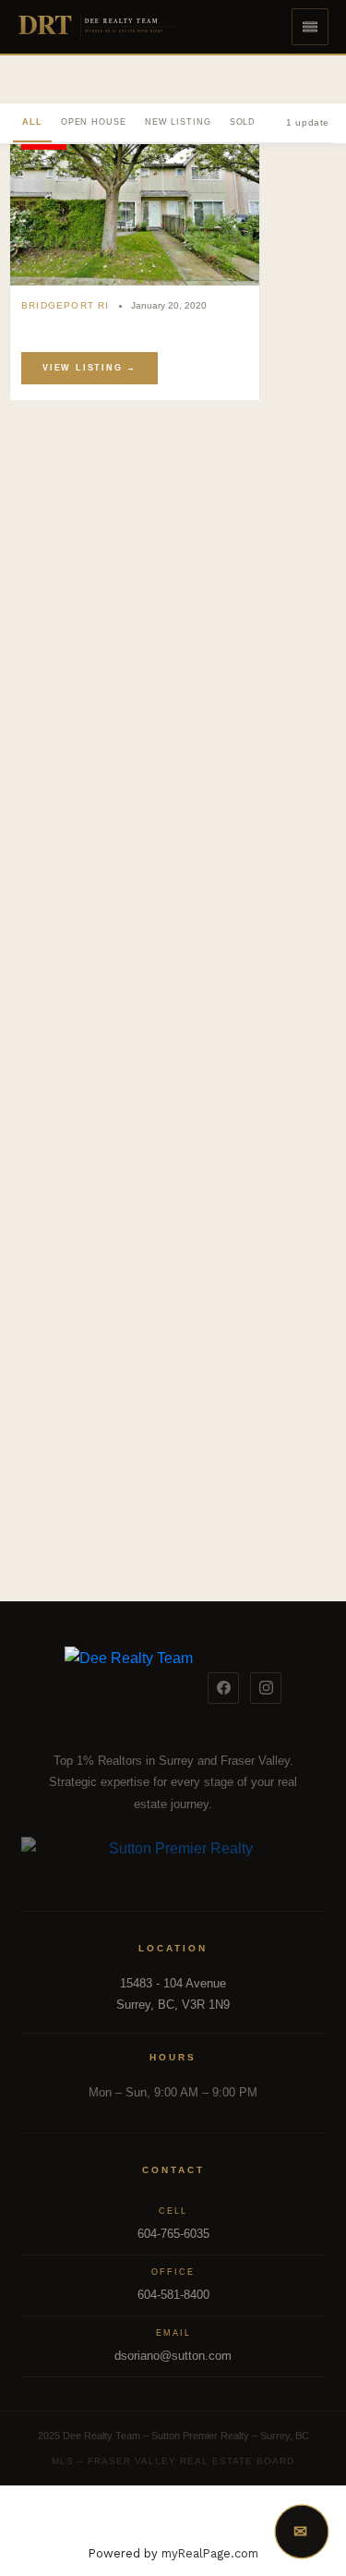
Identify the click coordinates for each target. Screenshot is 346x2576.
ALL (32, 122)
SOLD (243, 122)
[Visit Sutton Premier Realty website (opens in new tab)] (173, 1859)
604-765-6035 (173, 2234)
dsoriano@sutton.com (173, 2356)
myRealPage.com (210, 2553)
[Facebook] (223, 1688)
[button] (310, 27)
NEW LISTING (178, 122)
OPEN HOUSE (94, 122)
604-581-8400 (173, 2295)
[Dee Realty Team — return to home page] (129, 1688)
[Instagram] (266, 1688)
